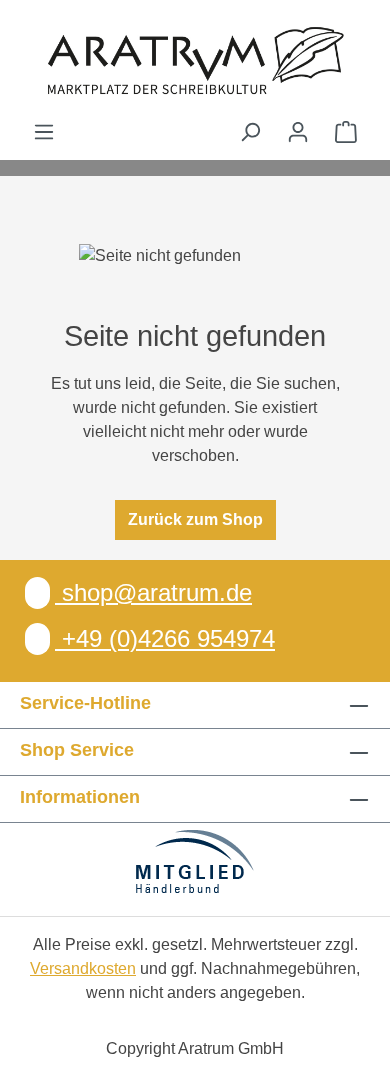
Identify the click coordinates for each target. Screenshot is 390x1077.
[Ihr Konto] (298, 132)
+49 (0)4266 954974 (165, 638)
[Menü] (44, 132)
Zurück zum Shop (195, 519)
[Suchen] (250, 132)
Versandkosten (83, 968)
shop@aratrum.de (153, 592)
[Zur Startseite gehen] (195, 60)
